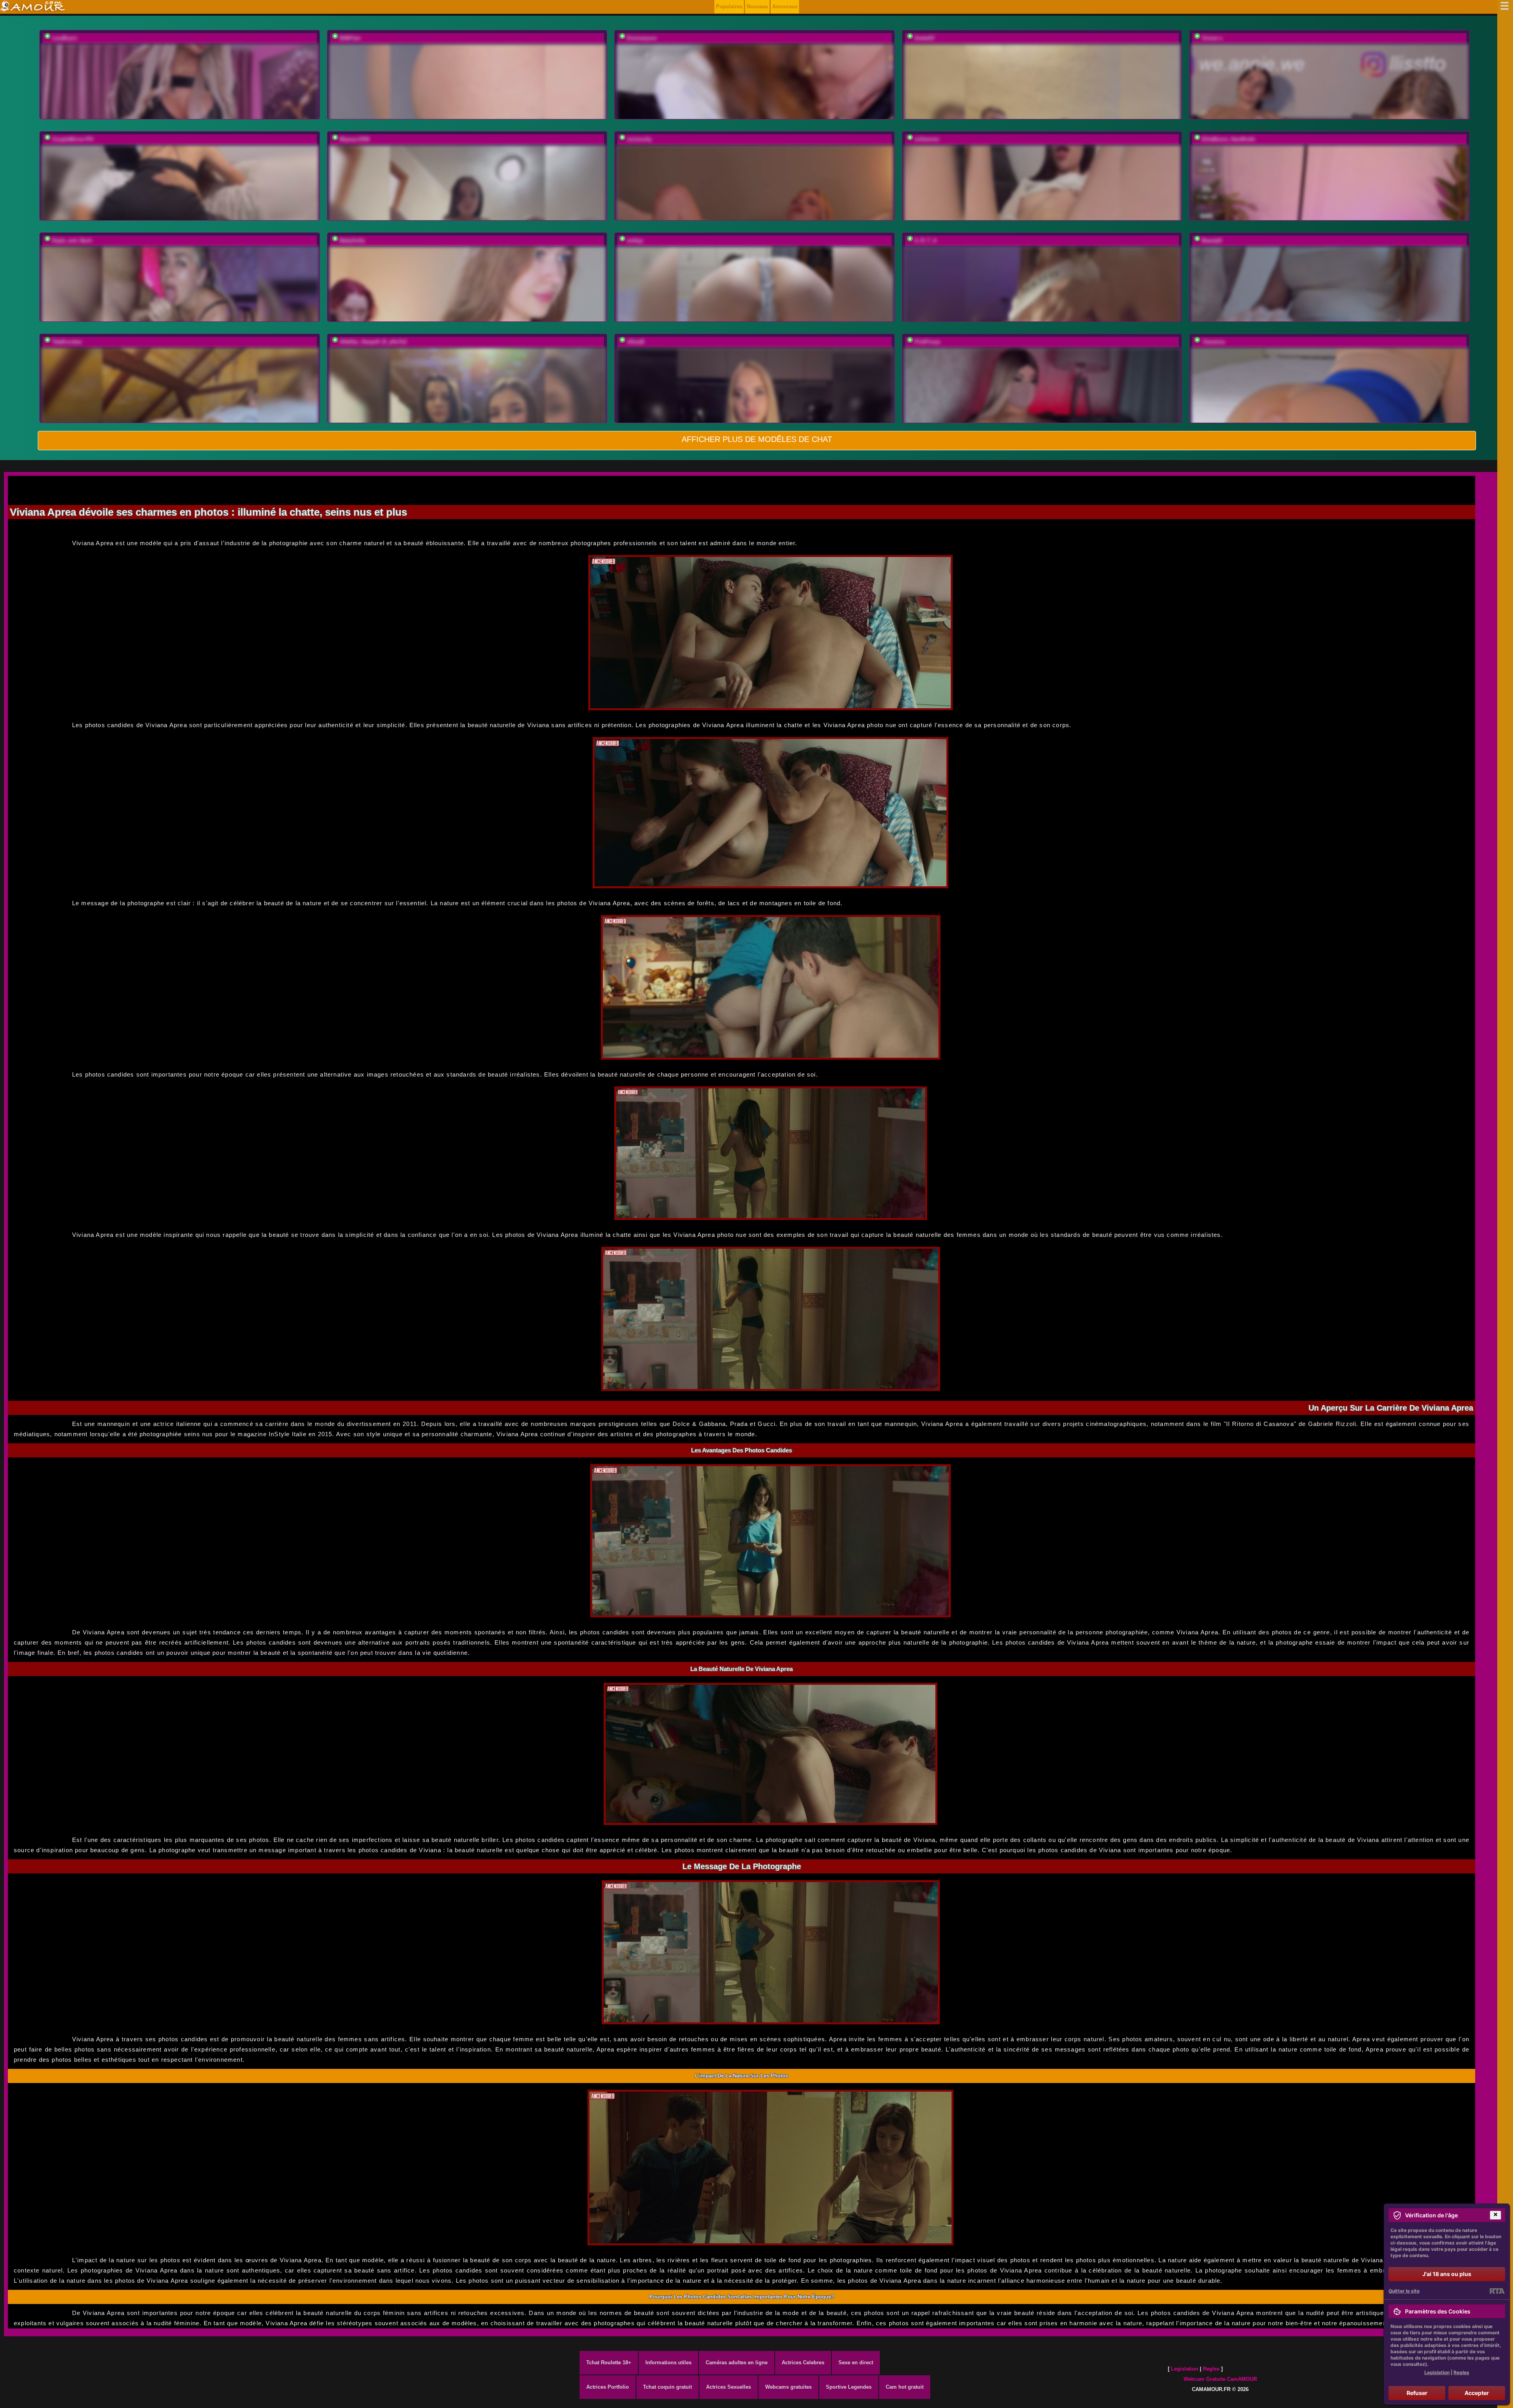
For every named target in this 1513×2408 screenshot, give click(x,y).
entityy (635, 240)
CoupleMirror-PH (72, 139)
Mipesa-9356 (355, 139)
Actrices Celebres (803, 2363)
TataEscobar (67, 342)
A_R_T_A (926, 240)
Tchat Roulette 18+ (609, 2363)
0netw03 (924, 38)
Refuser (1417, 2393)
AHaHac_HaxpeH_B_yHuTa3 (373, 342)
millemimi (927, 139)
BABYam (350, 38)
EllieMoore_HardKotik (1228, 139)
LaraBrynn (65, 38)
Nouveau (757, 6)
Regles (1211, 2369)
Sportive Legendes (849, 2387)
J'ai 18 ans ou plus (1447, 2274)
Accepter (1477, 2393)
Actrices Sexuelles (729, 2387)
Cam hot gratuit (905, 2387)
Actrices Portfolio (608, 2387)
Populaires (729, 6)
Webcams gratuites (788, 2387)
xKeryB (636, 342)
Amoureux (785, 6)
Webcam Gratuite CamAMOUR (1220, 2379)
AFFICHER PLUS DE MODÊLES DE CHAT (757, 439)
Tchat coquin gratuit (667, 2387)
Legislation (1185, 2369)
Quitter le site (1404, 2291)
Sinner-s (1212, 38)
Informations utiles (668, 2363)
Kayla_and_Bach (72, 240)
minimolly (639, 139)
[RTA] (1497, 2291)
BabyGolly (352, 240)
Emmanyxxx (642, 38)
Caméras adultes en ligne (737, 2363)
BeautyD (1212, 240)
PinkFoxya (927, 342)
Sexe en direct (856, 2363)
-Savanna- (1214, 342)
